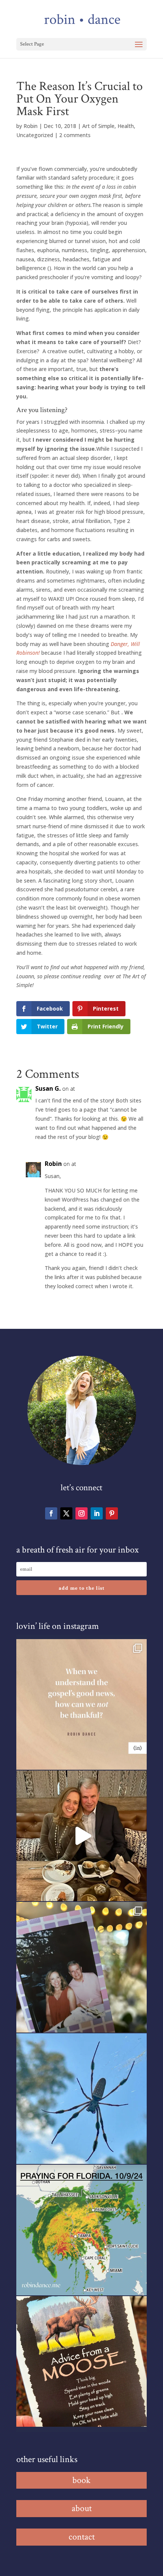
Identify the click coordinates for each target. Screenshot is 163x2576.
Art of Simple (98, 126)
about (82, 2508)
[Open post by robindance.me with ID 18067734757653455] (81, 2099)
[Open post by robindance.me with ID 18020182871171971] (81, 2361)
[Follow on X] (66, 1513)
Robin (31, 126)
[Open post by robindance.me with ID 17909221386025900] (81, 1836)
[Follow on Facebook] (51, 1513)
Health (126, 126)
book (81, 2480)
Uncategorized (35, 135)
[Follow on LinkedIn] (97, 1513)
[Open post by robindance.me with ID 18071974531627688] (81, 1704)
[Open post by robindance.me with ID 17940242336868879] (81, 2230)
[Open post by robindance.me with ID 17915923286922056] (81, 1967)
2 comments (75, 135)
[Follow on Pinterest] (112, 1513)
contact (82, 2537)
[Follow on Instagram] (81, 1513)
